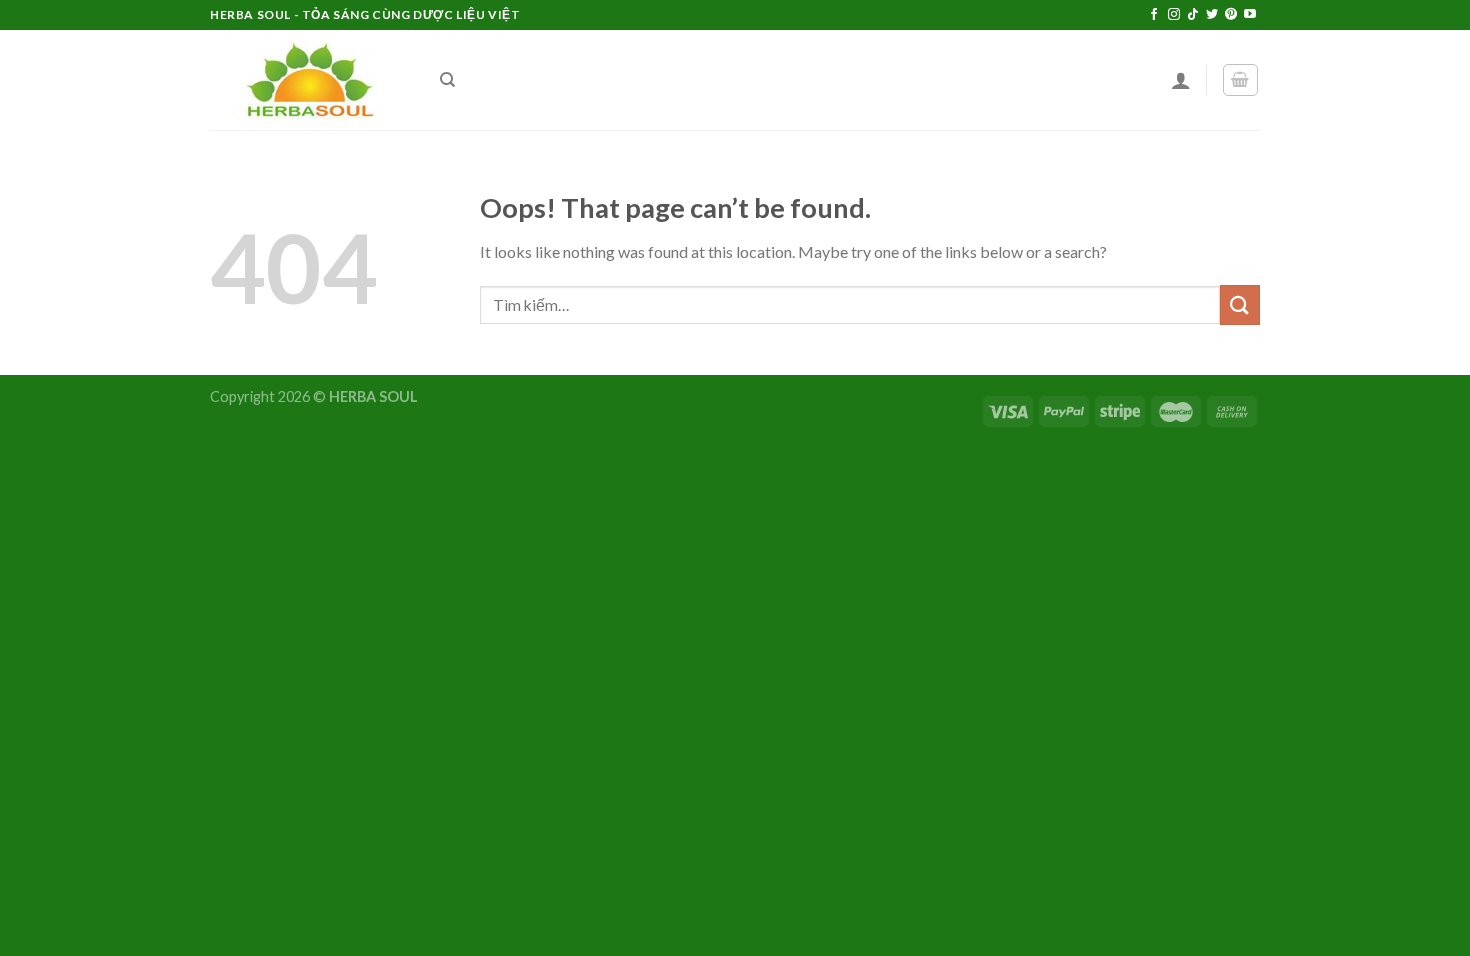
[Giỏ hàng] (1241, 80)
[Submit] (1240, 304)
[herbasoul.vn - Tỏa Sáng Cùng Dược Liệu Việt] (310, 80)
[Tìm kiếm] (447, 80)
